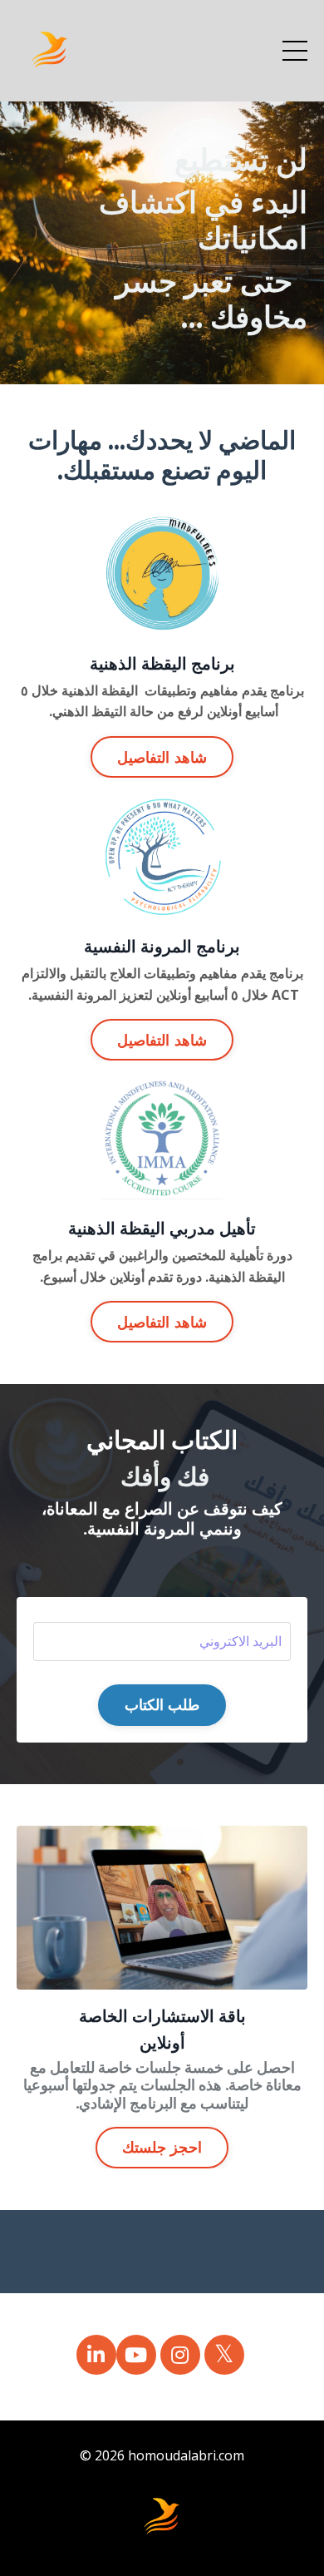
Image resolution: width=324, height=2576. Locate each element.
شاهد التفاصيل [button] (162, 757)
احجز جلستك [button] (162, 2147)
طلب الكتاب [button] (162, 1704)
